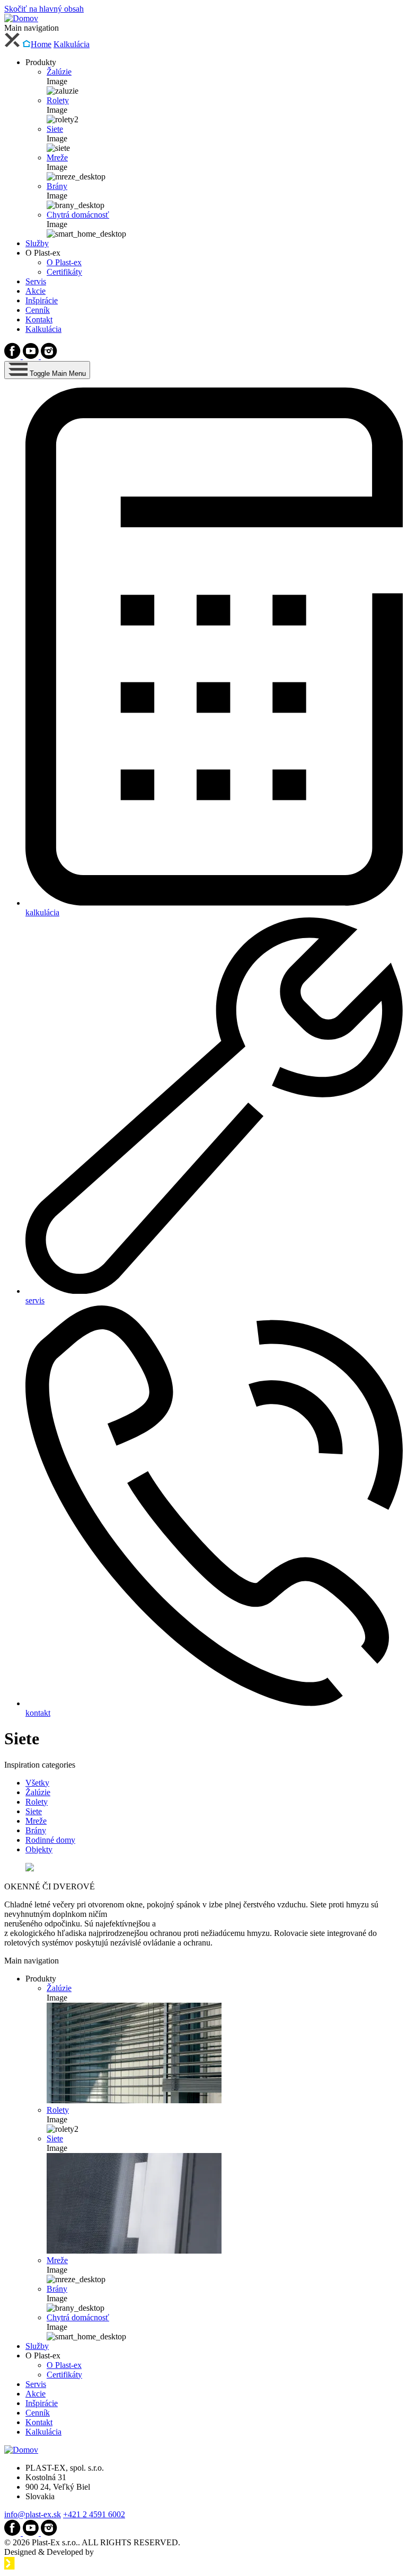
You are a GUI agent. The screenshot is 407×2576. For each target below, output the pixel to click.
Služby (37, 243)
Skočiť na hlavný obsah (44, 9)
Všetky (37, 1783)
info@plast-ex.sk (33, 2514)
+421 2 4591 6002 (94, 2514)
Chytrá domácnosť (78, 215)
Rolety (58, 100)
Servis (36, 281)
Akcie (36, 291)
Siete (55, 129)
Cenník (38, 310)
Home (41, 44)
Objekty (39, 1849)
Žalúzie (59, 72)
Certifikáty (64, 272)
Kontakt (39, 319)
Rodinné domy (50, 1840)
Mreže (57, 157)
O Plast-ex (64, 262)
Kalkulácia (72, 44)
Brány (57, 186)
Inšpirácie (42, 300)
